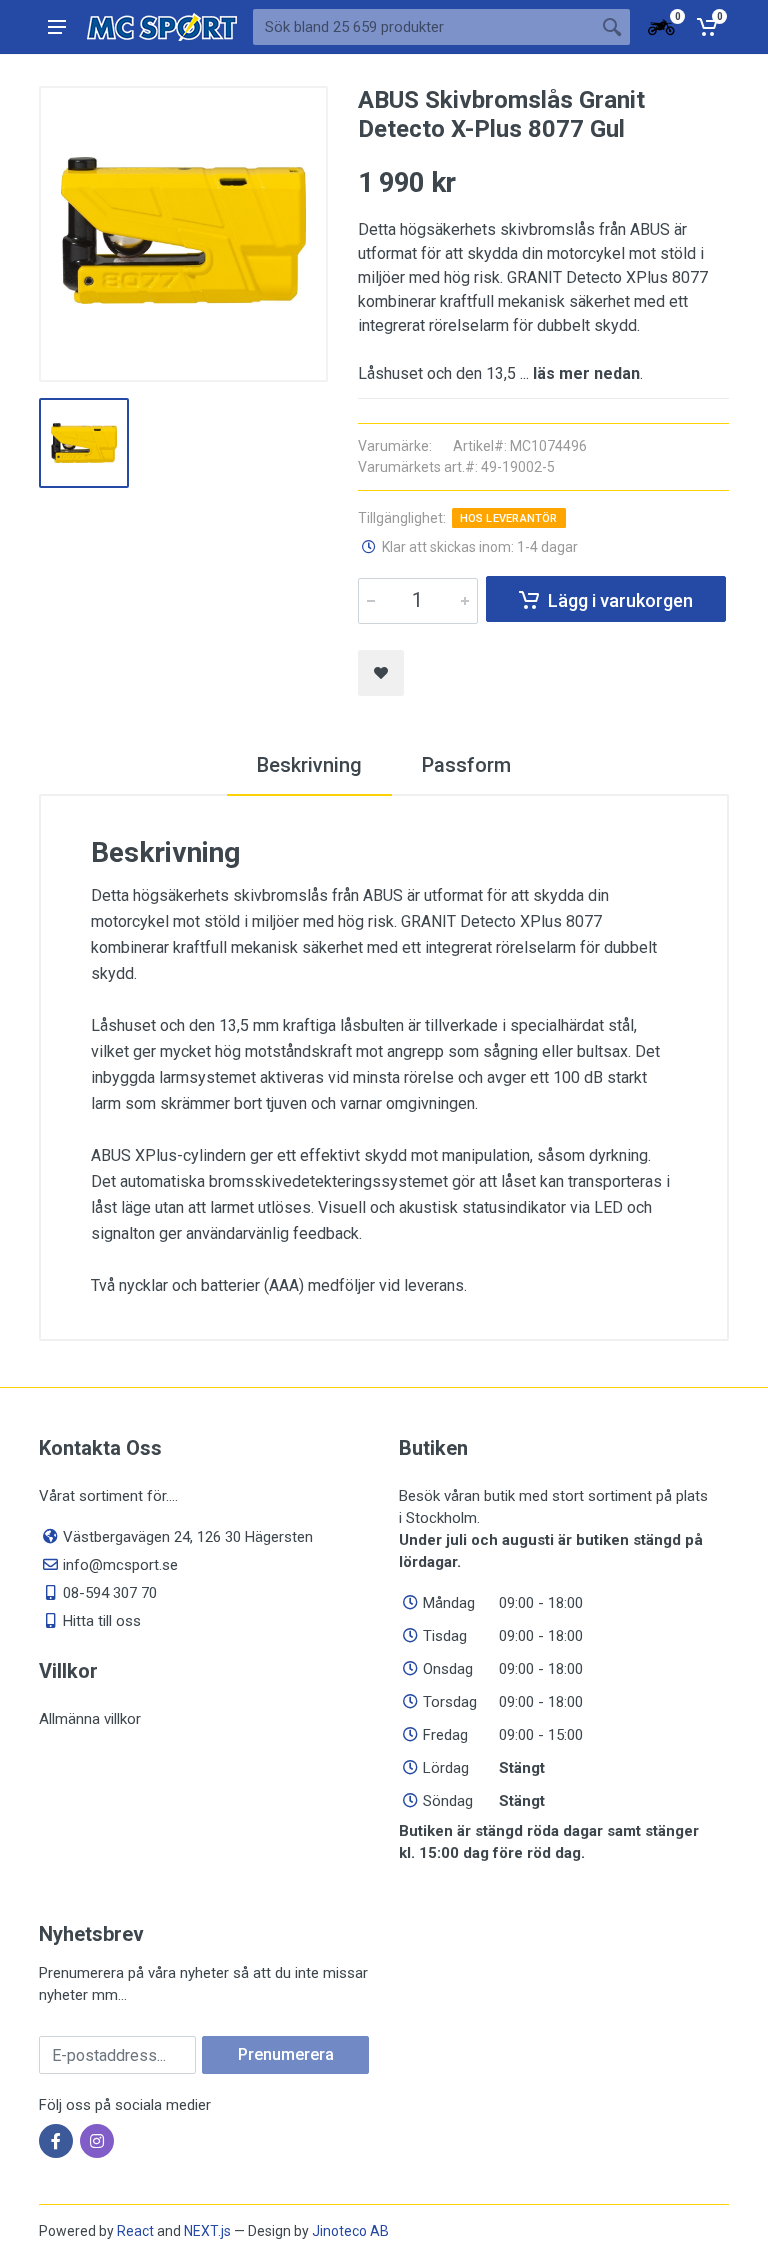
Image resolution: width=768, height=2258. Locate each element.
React (135, 2231)
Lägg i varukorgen (620, 600)
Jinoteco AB (350, 2231)
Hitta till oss (102, 1621)
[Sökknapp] (612, 27)
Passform (466, 765)
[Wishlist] (381, 673)
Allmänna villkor (90, 1719)
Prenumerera (286, 2054)
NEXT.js (207, 2231)
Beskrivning (309, 765)
